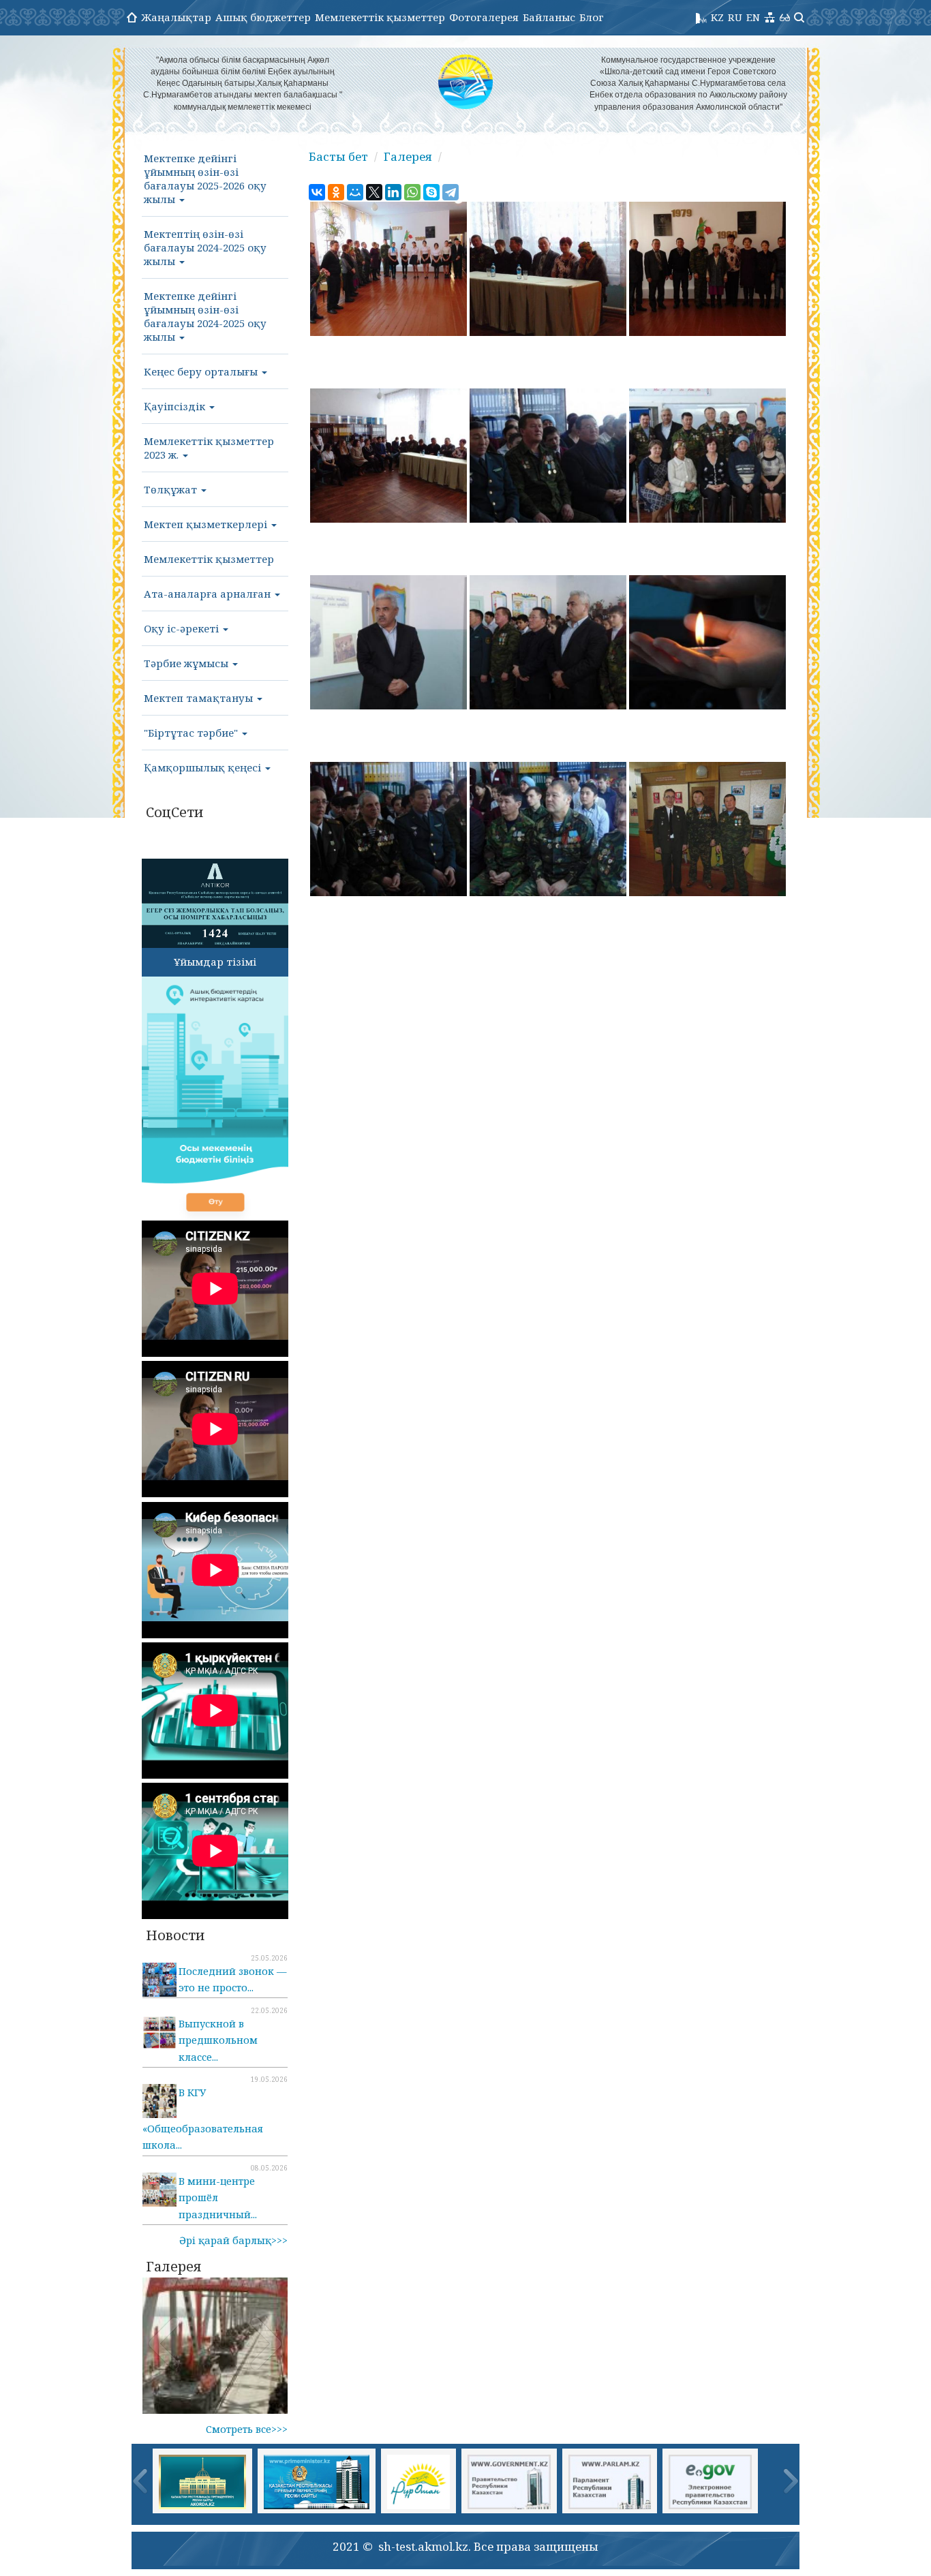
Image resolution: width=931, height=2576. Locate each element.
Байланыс (549, 17)
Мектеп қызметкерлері (207, 524)
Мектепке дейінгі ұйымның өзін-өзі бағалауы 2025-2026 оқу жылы (205, 179)
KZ (717, 17)
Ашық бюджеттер (263, 17)
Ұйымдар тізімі (215, 962)
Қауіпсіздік (176, 406)
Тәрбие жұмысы (187, 663)
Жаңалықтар (176, 17)
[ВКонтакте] (317, 192)
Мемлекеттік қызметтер (380, 17)
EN (753, 17)
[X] (374, 192)
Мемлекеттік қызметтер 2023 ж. (209, 448)
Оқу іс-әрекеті (183, 628)
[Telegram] (451, 192)
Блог (592, 17)
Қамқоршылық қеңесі (204, 767)
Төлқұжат (172, 489)
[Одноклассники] (336, 192)
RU (735, 17)
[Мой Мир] (355, 192)
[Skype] (431, 192)
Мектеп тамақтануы (200, 698)
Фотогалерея (484, 17)
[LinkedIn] (393, 192)
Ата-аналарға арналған (209, 594)
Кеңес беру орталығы (202, 371)
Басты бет (338, 156)
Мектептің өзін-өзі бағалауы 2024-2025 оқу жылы (205, 247)
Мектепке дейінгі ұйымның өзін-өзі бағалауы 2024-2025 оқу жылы (205, 316)
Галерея (408, 156)
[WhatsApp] (412, 192)
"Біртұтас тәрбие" (192, 733)
